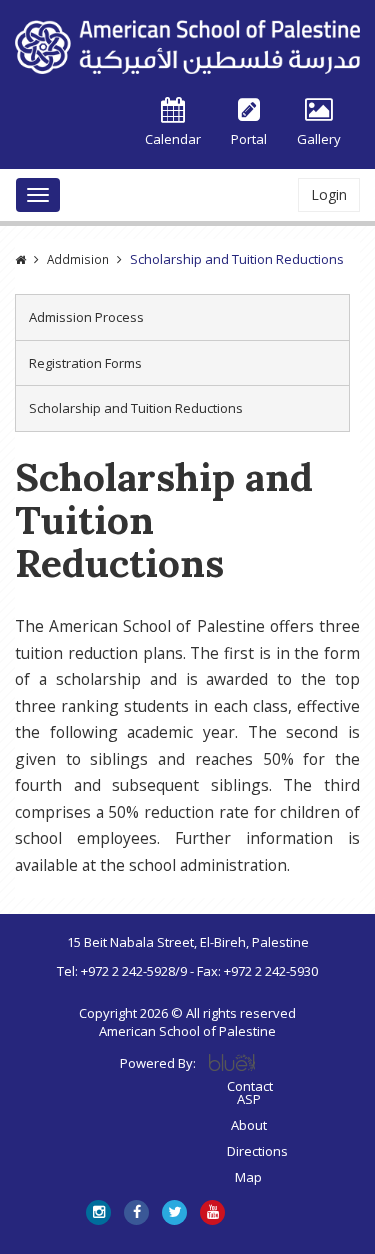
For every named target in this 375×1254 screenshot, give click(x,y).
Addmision (78, 259)
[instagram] (98, 1212)
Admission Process (86, 317)
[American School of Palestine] (187, 47)
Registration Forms (85, 363)
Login (329, 194)
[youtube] (212, 1212)
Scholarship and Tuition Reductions (136, 408)
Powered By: (158, 1063)
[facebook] (136, 1212)
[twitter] (174, 1212)
